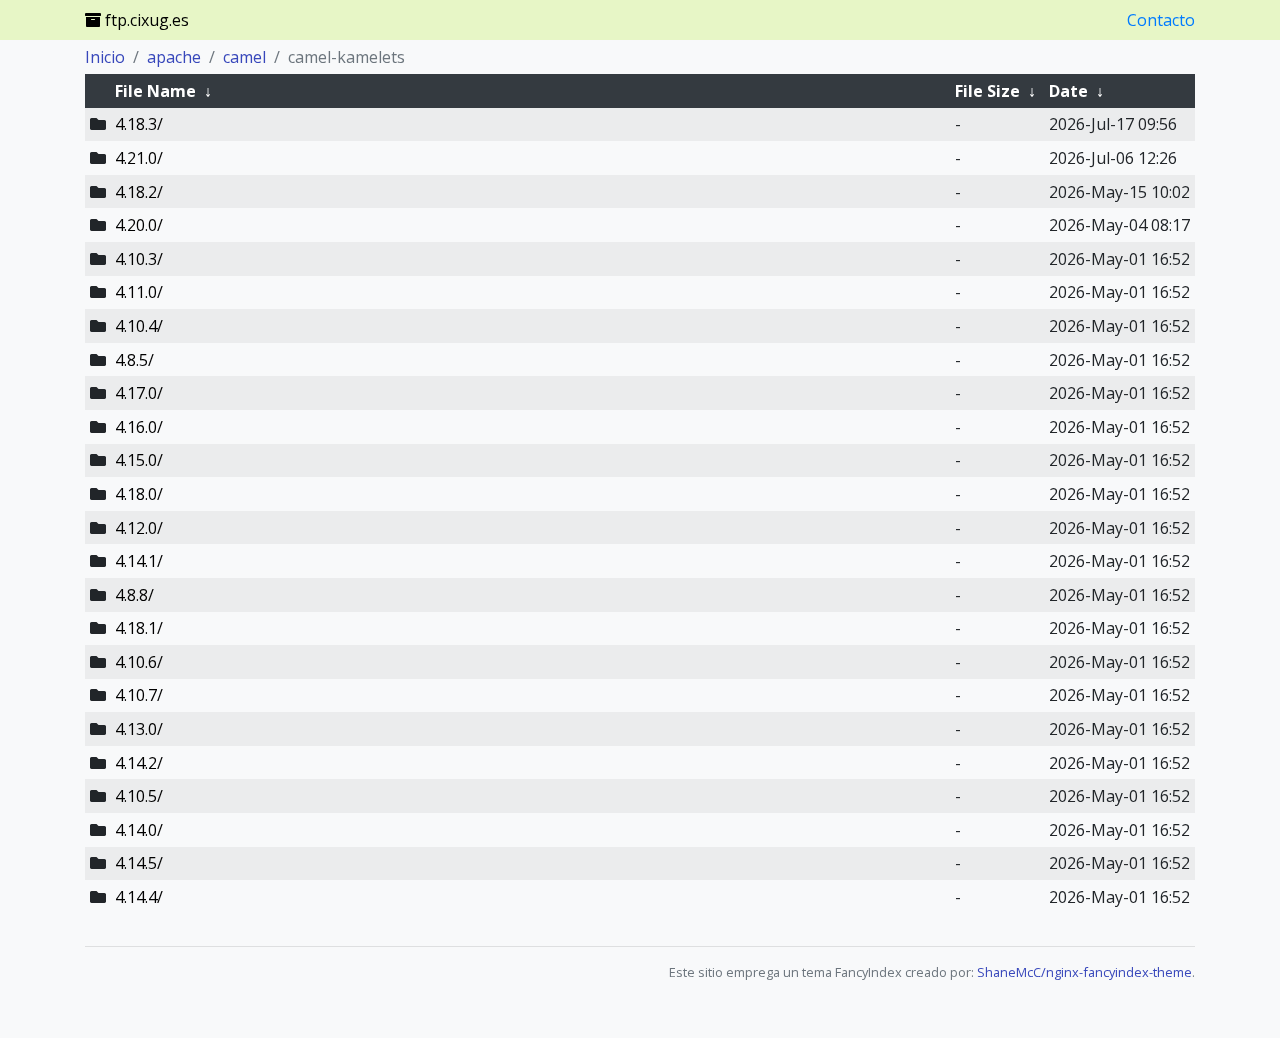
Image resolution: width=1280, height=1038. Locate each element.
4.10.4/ (139, 326)
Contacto (1161, 20)
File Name (155, 91)
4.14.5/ (139, 863)
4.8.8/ (134, 595)
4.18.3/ (139, 124)
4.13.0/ (139, 729)
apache (174, 57)
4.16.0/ (139, 427)
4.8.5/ (134, 360)
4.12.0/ (139, 528)
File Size (987, 91)
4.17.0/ (139, 393)
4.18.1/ (139, 628)
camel (244, 57)
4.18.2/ (139, 192)
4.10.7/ (139, 695)
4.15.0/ (139, 460)
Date (1068, 91)
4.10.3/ (139, 259)
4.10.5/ (139, 796)
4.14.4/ (139, 897)
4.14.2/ (139, 763)
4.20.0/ (139, 225)
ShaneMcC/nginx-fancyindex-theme (1084, 972)
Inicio (105, 57)
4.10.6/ (139, 662)
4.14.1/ (139, 561)
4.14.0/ (139, 830)
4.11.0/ (139, 292)
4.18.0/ (139, 494)
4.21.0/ (139, 158)
